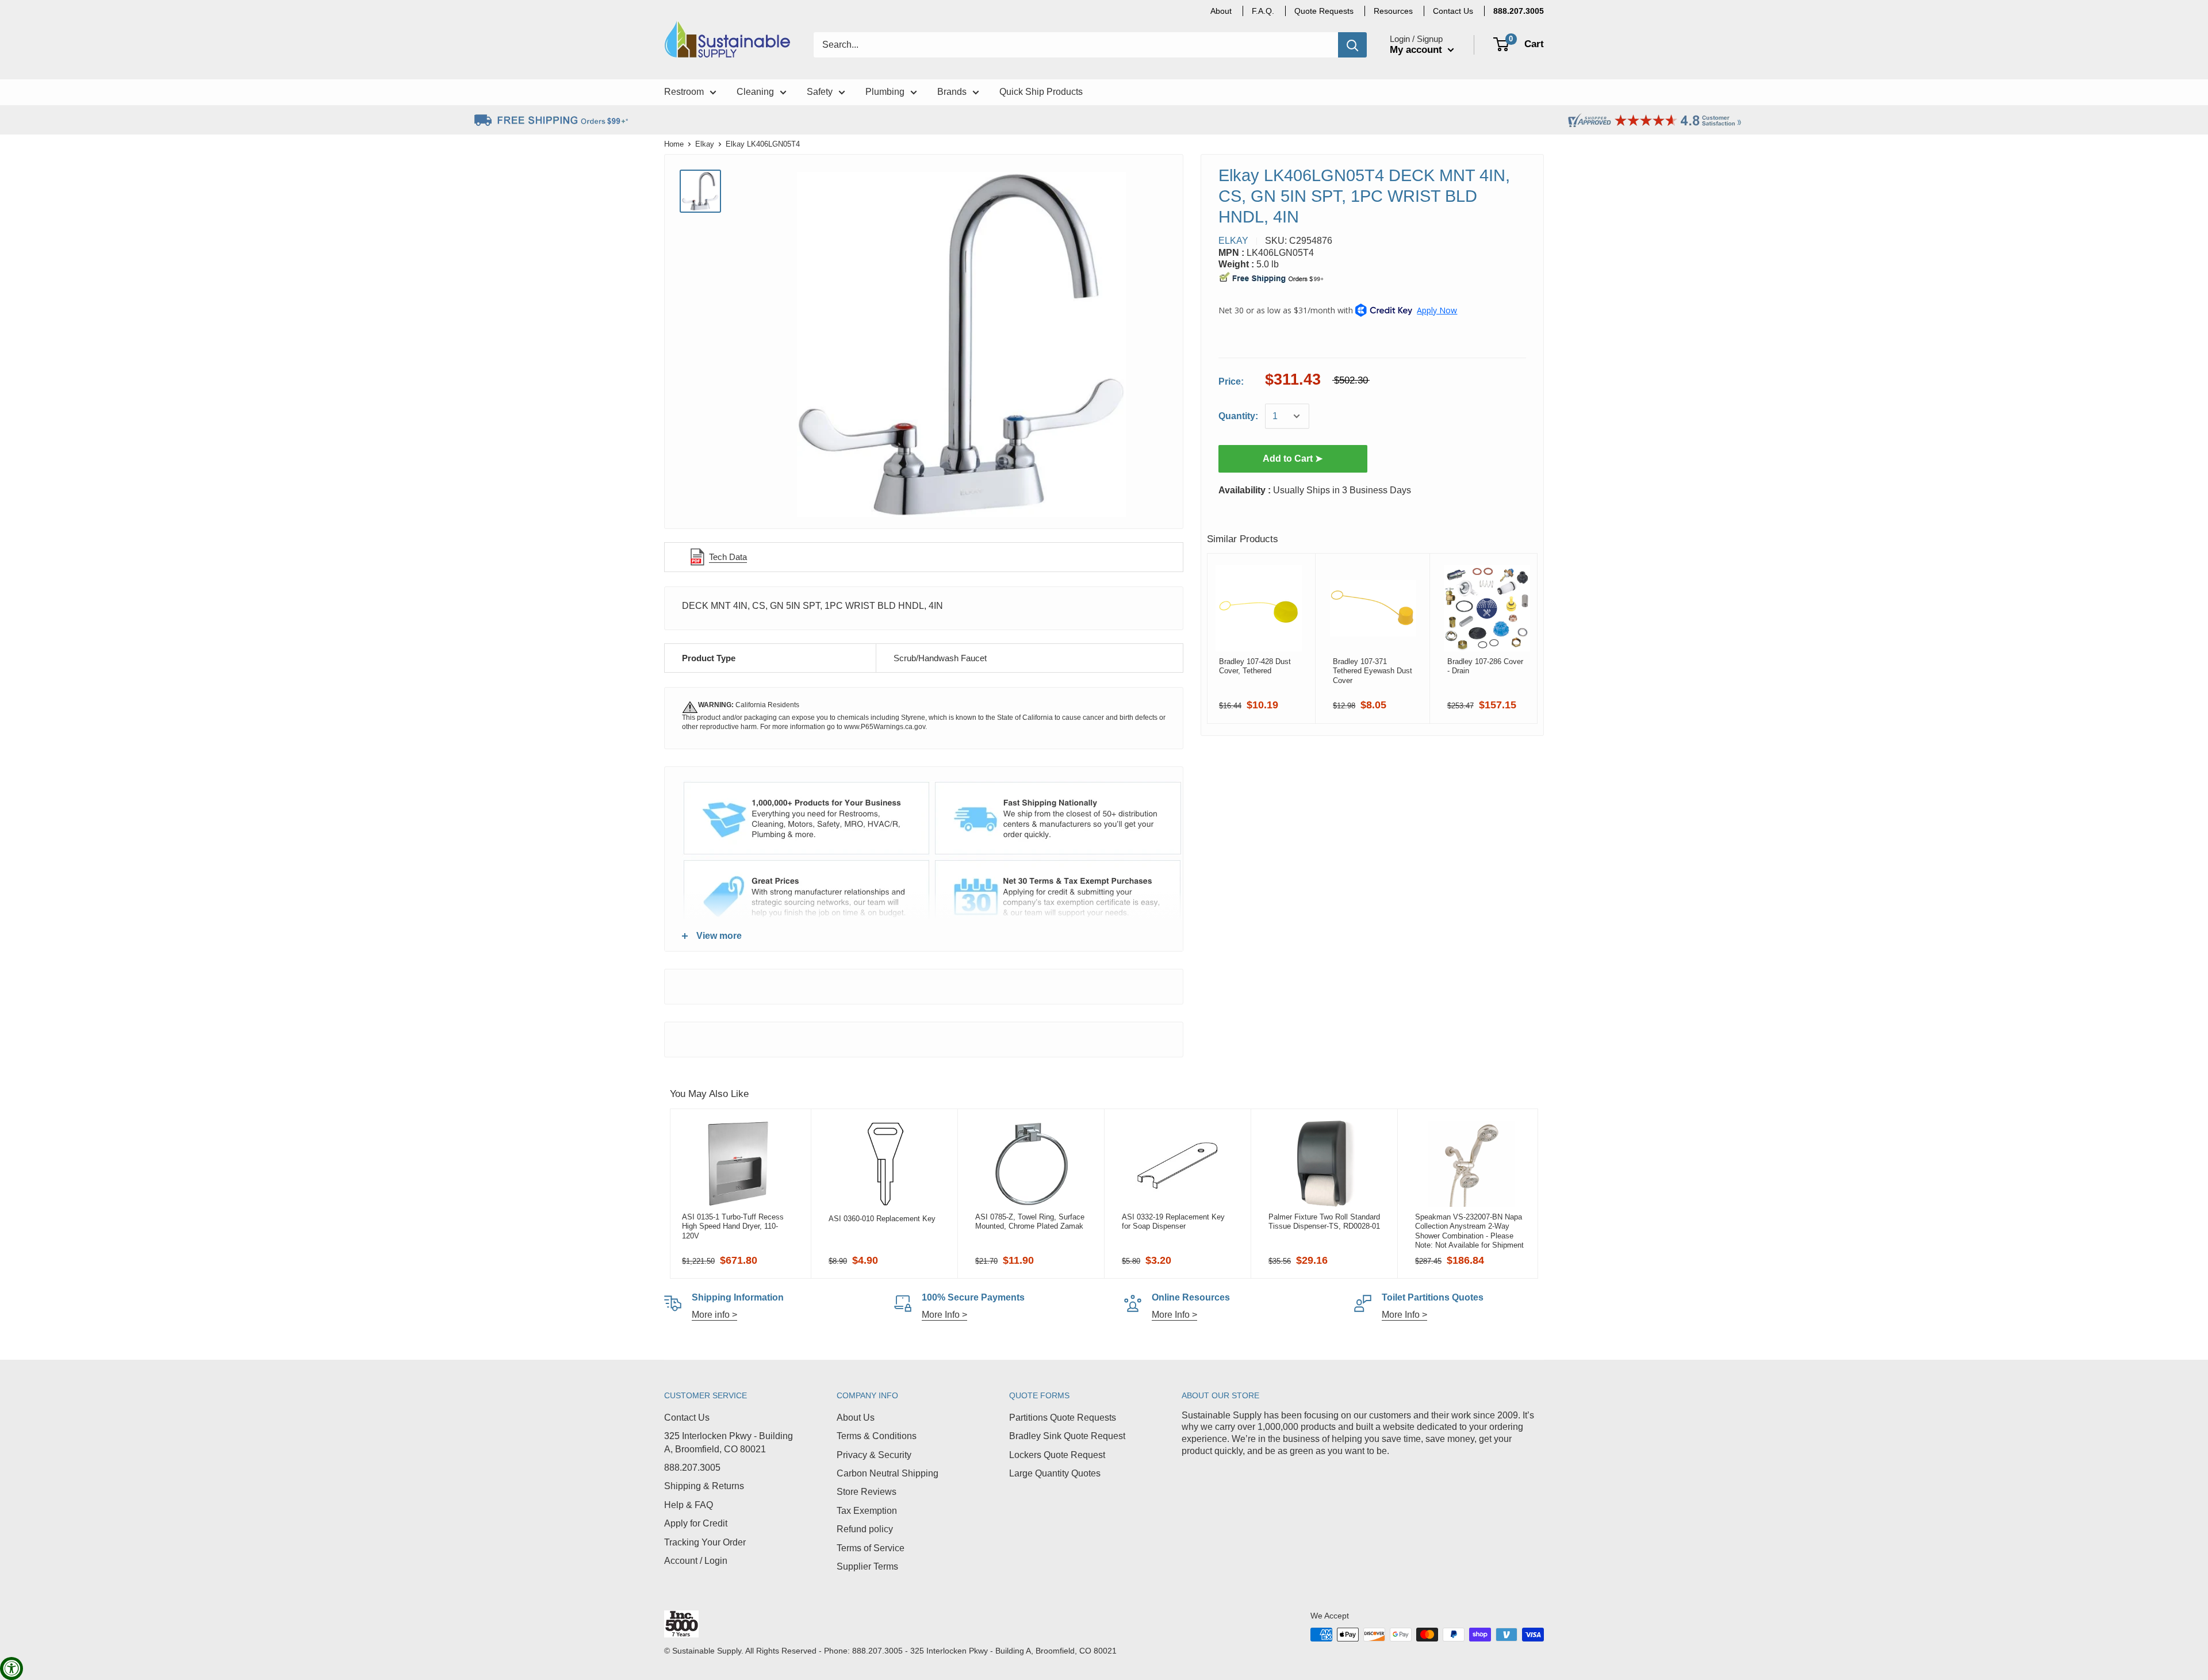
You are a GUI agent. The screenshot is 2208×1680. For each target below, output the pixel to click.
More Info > (944, 1315)
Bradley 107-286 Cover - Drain (1485, 666)
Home (674, 144)
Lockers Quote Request (1057, 1455)
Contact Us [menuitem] (1453, 11)
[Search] (1352, 45)
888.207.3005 (692, 1468)
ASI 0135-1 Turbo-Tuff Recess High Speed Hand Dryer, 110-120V (733, 1226)
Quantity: (1238, 416)
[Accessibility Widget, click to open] (11, 1669)
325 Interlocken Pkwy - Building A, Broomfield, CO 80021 (729, 1442)
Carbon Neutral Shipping (888, 1473)
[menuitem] (1519, 11)
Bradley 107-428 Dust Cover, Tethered (1255, 666)
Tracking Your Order (705, 1542)
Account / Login (696, 1561)
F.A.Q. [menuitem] (1263, 11)
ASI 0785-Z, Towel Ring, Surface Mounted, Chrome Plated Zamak (1030, 1221)
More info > (714, 1315)
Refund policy (865, 1529)
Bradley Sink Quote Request (1067, 1436)
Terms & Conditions (877, 1436)
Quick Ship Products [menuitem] (1041, 92)
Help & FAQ (689, 1505)
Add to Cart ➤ (1293, 459)
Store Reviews (867, 1492)
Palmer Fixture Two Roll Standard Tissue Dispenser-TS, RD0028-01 (1324, 1221)
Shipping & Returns (704, 1486)
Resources (1393, 11)
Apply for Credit (696, 1523)
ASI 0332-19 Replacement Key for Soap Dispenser (1173, 1221)
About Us (856, 1418)
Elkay (705, 144)
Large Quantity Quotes (1055, 1473)
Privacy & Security (874, 1455)
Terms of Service (871, 1548)
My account (1417, 50)
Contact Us (687, 1418)
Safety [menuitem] (820, 92)
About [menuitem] (1221, 11)
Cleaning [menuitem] (755, 92)
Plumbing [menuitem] (885, 92)
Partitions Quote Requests (1063, 1418)
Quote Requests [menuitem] (1324, 11)
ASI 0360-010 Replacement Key (882, 1219)
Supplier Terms (867, 1566)
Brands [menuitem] (952, 92)
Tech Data (728, 557)
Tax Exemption (867, 1511)
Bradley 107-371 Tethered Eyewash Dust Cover (1373, 671)
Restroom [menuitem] (684, 92)
